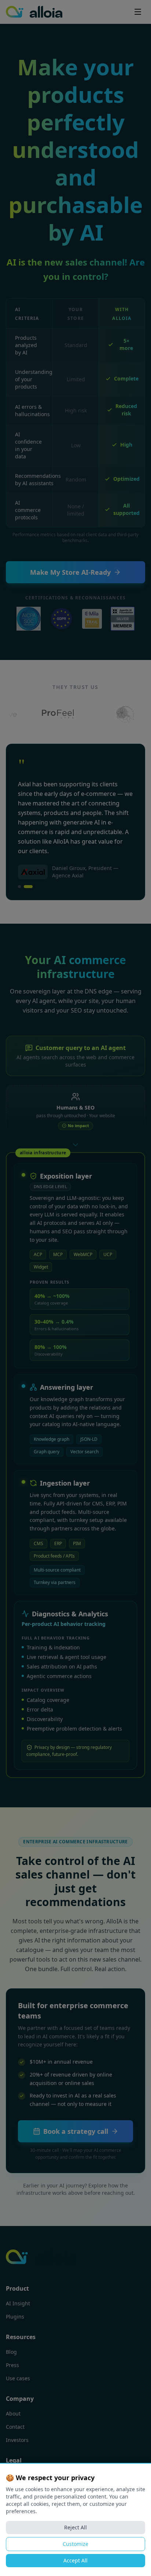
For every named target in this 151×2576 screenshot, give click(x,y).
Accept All (75, 2560)
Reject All (75, 2527)
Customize (75, 2544)
